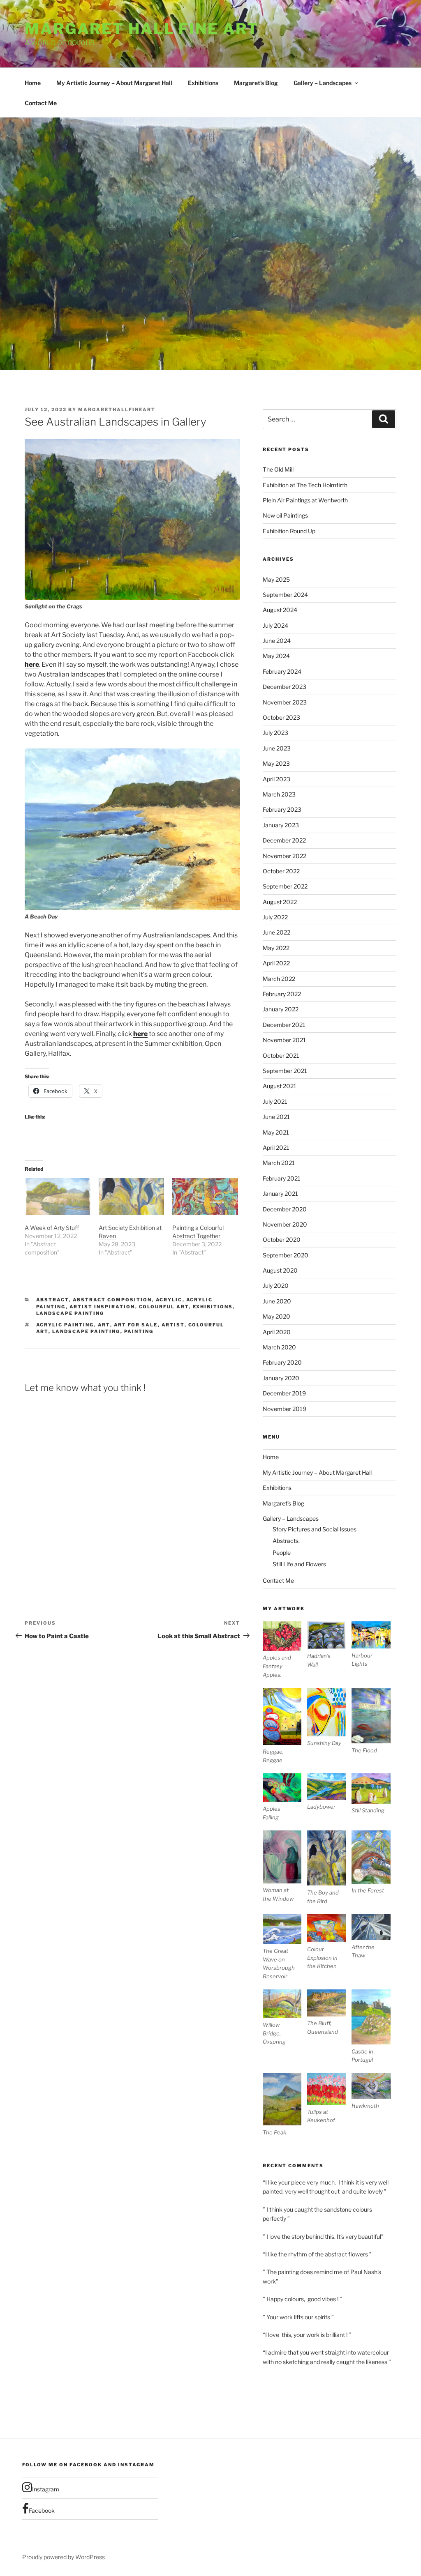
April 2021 (276, 1148)
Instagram (46, 2489)
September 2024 (285, 595)
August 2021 (280, 1086)
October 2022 (281, 871)
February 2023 (282, 809)
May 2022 (276, 948)
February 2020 (282, 1362)
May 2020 (276, 1316)
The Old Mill (278, 469)
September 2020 (286, 1255)
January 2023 (281, 825)
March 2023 (279, 794)
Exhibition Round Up (289, 531)
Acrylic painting (65, 1325)
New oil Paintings (285, 515)
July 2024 (275, 625)
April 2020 (277, 1332)
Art (104, 1325)
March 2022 (279, 979)
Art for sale (136, 1325)
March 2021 (279, 1163)
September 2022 (285, 886)
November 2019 (285, 1409)
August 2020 (280, 1270)
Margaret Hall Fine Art (142, 29)
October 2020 (282, 1240)
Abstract (53, 1300)
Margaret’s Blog (256, 83)
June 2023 (277, 748)
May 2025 (276, 579)
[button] (285, 1650)
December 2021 (284, 1025)
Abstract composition (112, 1300)
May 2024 (276, 656)
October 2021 (281, 1055)
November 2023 (285, 702)
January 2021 (280, 1194)
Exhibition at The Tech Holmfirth (305, 485)
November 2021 (284, 1040)
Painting (139, 1331)
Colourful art (164, 1307)
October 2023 (281, 717)
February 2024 (282, 671)
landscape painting (86, 1331)
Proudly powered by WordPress (64, 2557)
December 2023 (285, 687)
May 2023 (276, 763)
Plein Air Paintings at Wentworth (305, 500)
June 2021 (276, 1117)
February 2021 (282, 1178)
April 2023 (276, 779)
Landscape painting (70, 1313)
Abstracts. (286, 1541)
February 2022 (282, 994)
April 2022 (276, 963)
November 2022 (285, 856)
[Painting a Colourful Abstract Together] (205, 1196)
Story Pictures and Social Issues (315, 1529)
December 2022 (284, 840)
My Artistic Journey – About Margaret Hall (114, 83)
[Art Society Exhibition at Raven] (132, 1196)
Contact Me (41, 103)
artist (173, 1325)
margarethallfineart (117, 410)
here (32, 664)
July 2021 (275, 1102)
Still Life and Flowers (299, 1564)
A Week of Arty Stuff (52, 1228)
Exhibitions (203, 83)
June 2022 (276, 932)
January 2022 (281, 1009)
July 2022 (275, 917)
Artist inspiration (102, 1307)
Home (33, 83)
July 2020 (276, 1286)
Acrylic (169, 1300)
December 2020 (285, 1209)
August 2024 (280, 610)
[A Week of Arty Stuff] (58, 1196)
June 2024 (277, 641)
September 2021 (285, 1071)
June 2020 (277, 1301)
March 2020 (279, 1347)
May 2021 (276, 1132)
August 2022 (280, 902)
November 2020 (285, 1224)
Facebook (42, 2510)
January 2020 (281, 1378)
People (282, 1553)
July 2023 (275, 733)
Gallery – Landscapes (323, 83)
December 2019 (284, 1393)
